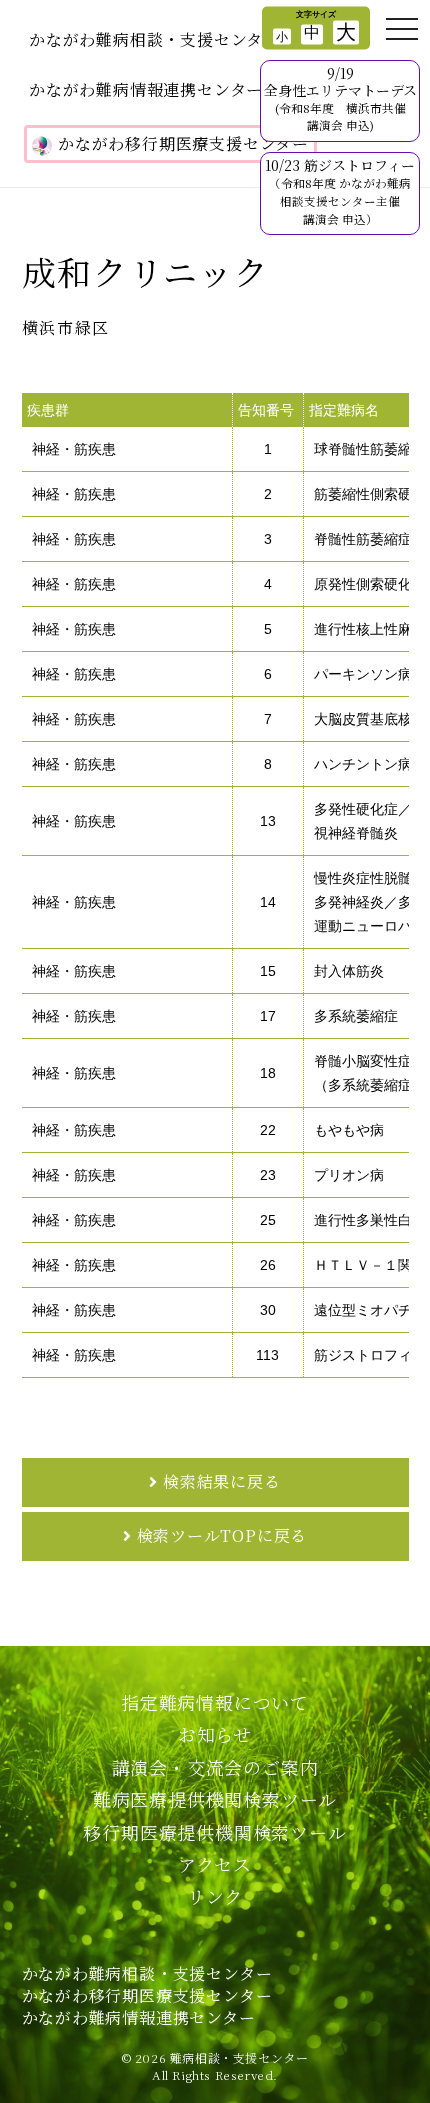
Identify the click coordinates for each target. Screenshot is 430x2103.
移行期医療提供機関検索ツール (214, 1832)
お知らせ (215, 1734)
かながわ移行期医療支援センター (183, 143)
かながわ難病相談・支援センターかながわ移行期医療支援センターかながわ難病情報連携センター (147, 1996)
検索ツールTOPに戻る (222, 1535)
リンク (215, 1896)
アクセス (215, 1864)
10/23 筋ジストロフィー (340, 190)
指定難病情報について (215, 1702)
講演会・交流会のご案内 (215, 1767)
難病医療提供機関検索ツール (215, 1799)
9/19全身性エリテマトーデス (340, 98)
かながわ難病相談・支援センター (154, 39)
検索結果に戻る (222, 1481)
